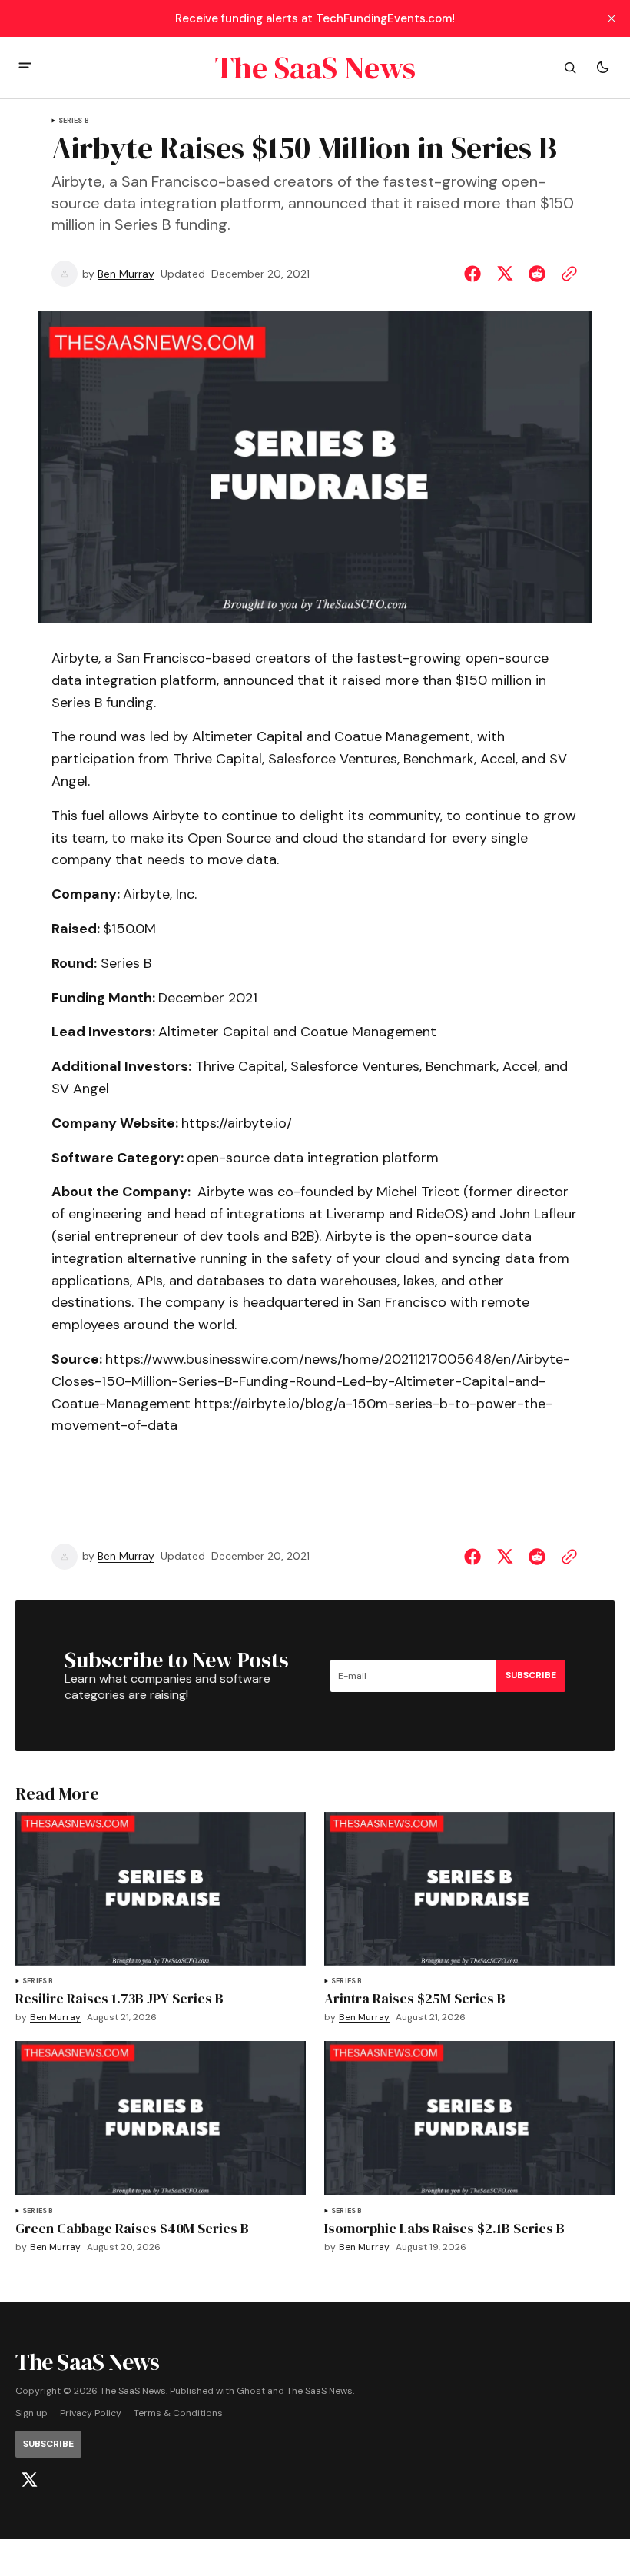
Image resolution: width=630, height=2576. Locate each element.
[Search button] (570, 68)
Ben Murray (126, 274)
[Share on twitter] (505, 274)
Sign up (31, 2413)
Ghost (251, 2391)
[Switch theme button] (602, 68)
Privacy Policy (91, 2413)
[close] (612, 18)
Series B (74, 121)
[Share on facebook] (476, 274)
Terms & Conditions (178, 2413)
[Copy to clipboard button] (566, 274)
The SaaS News (320, 2391)
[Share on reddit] (537, 274)
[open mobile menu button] (25, 67)
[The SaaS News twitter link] (29, 2480)
